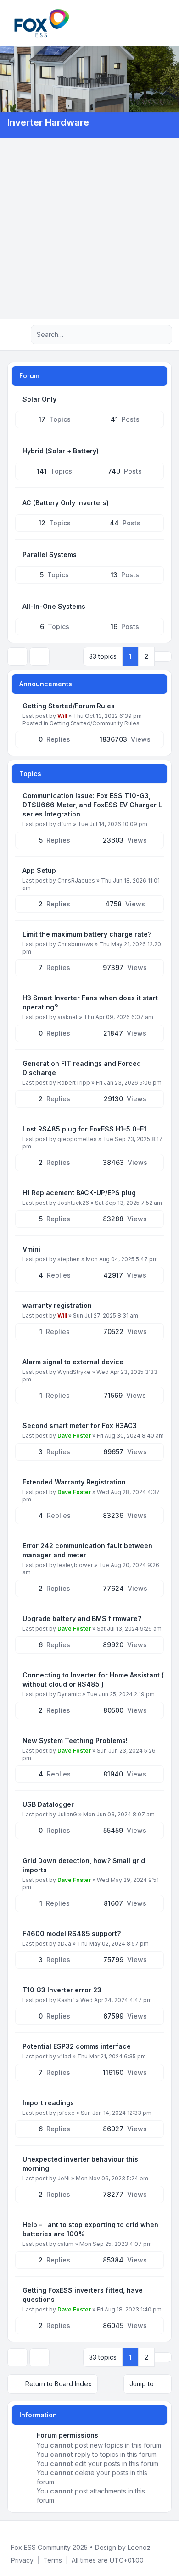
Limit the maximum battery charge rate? (87, 934)
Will (62, 716)
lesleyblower (75, 1565)
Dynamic (69, 1694)
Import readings (48, 2103)
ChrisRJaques (76, 880)
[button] (163, 656)
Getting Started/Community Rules (95, 723)
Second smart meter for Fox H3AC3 (80, 1426)
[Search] (146, 335)
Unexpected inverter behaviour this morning (80, 2164)
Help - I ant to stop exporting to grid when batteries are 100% (90, 2229)
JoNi (64, 2178)
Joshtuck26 (73, 1203)
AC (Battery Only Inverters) (66, 503)
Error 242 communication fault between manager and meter (87, 1550)
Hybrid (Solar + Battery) (61, 451)
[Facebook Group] (9, 2526)
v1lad (64, 2056)
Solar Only (39, 399)
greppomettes (77, 1139)
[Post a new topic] (17, 656)
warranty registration (57, 1305)
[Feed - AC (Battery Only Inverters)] (156, 503)
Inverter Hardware (48, 122)
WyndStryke (74, 1372)
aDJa (64, 1944)
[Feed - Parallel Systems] (156, 555)
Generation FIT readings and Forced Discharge (82, 1068)
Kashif (66, 2000)
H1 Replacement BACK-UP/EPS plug (79, 1193)
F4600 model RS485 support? (72, 1933)
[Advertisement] (89, 229)
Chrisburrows (75, 944)
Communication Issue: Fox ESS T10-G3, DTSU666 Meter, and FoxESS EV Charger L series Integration (92, 805)
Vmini (31, 1249)
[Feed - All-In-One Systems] (156, 607)
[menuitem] (157, 23)
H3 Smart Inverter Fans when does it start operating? (90, 1002)
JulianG (67, 1814)
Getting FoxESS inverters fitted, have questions (83, 2295)
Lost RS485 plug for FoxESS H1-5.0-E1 (84, 1129)
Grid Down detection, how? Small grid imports (84, 1865)
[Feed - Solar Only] (156, 399)
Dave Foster (74, 1436)
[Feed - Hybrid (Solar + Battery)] (156, 451)
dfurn (64, 824)
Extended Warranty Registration (74, 1482)
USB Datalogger (48, 1804)
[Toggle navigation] (168, 23)
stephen (69, 1259)
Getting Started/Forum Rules (69, 706)
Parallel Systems (50, 554)
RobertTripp (74, 1083)
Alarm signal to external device (73, 1362)
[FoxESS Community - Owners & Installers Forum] (42, 23)
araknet (67, 1017)
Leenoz (139, 2547)
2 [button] (146, 656)
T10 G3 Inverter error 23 (62, 1990)
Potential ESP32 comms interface (77, 2046)
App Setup (39, 870)
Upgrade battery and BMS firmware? (82, 1619)
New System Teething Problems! (75, 1740)
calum (65, 2244)
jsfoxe (66, 2113)
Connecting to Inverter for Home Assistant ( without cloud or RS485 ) (93, 1680)
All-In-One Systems (54, 606)
